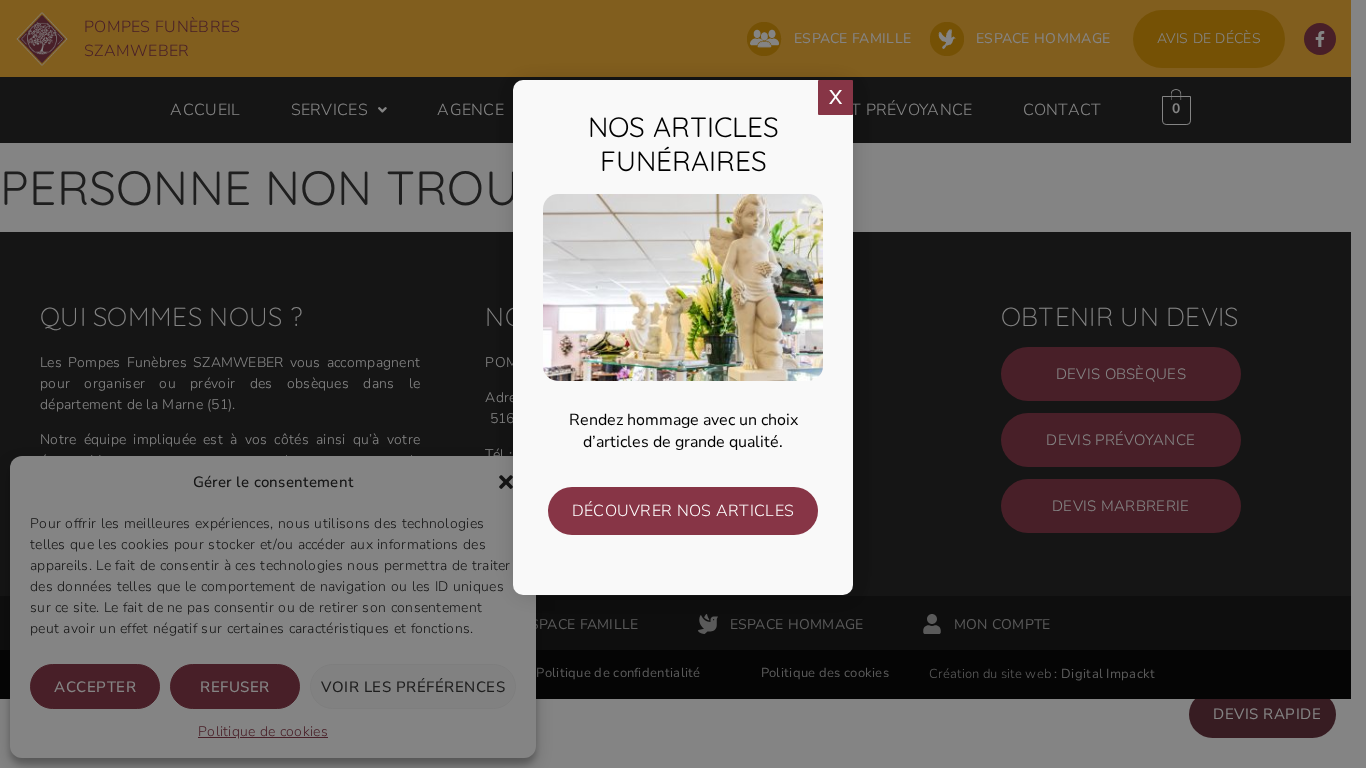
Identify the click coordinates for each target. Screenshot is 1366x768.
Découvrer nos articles (683, 511)
